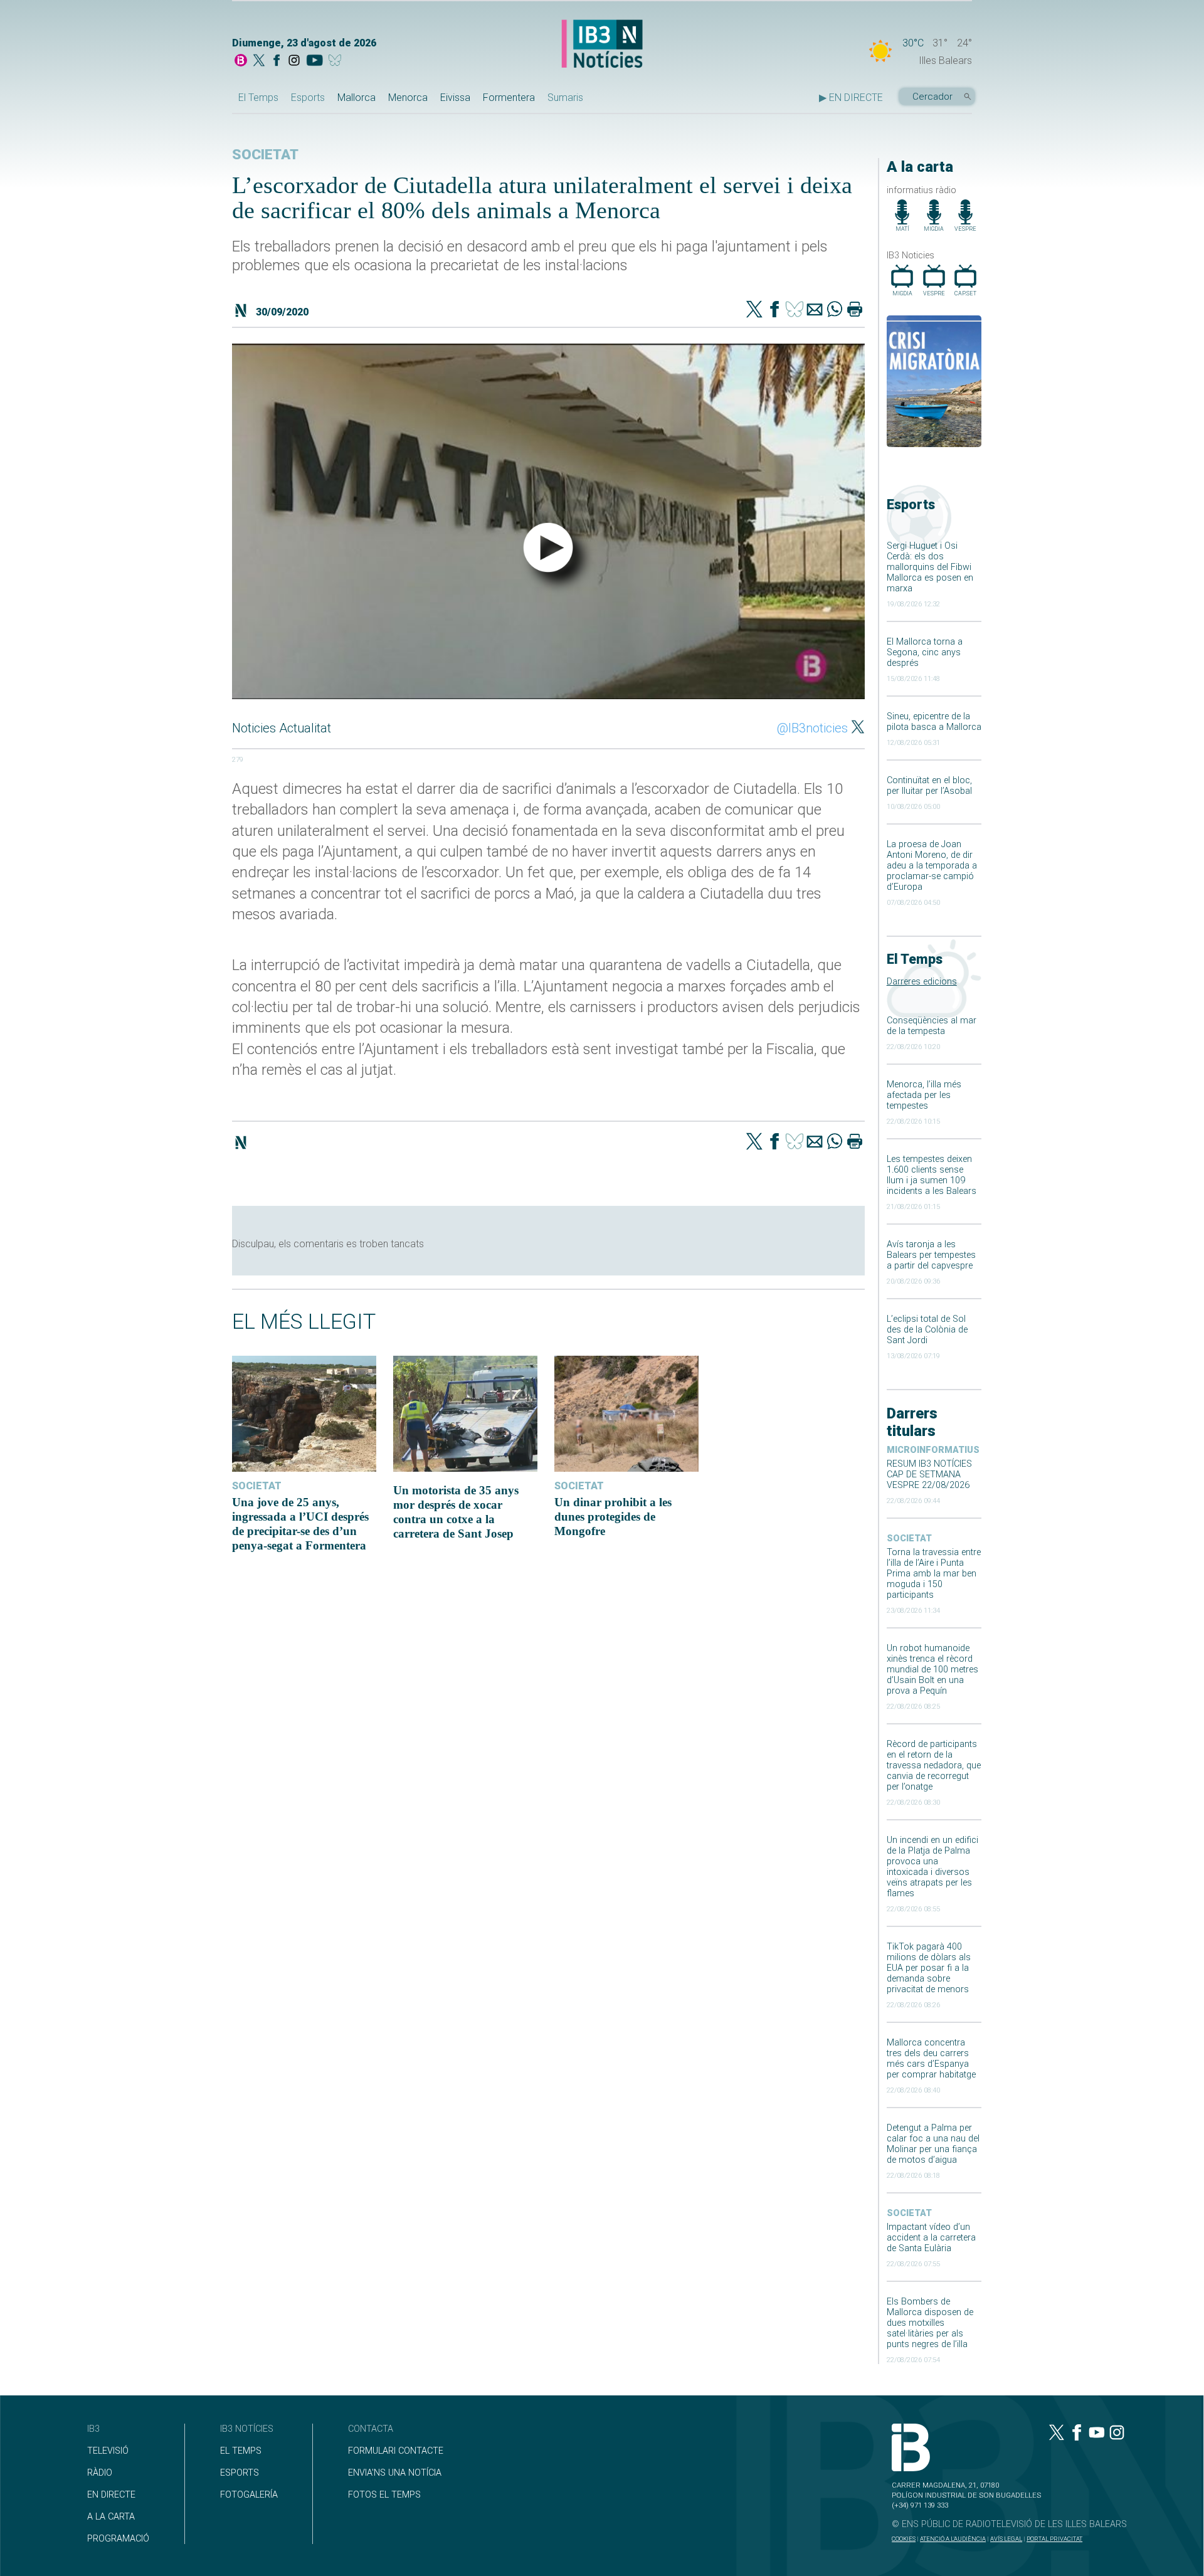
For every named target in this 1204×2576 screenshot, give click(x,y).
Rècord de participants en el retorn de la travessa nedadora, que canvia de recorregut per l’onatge (934, 1766)
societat (909, 1539)
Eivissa (455, 98)
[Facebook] (277, 61)
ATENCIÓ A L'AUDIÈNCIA (953, 2539)
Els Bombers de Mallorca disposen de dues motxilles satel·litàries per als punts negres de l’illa (930, 2323)
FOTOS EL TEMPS (384, 2495)
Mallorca (356, 98)
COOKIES (904, 2539)
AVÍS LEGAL (1006, 2539)
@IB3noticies (812, 728)
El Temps (258, 98)
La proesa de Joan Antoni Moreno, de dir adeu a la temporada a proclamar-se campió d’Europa (932, 866)
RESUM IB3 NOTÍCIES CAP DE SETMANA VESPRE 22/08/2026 (929, 1475)
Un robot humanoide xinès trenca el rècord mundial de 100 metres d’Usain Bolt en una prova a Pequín (932, 1670)
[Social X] (259, 61)
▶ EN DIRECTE (851, 98)
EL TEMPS (241, 2451)
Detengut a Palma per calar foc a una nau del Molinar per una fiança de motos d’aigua (933, 2144)
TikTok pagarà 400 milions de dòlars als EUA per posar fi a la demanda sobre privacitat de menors (929, 1968)
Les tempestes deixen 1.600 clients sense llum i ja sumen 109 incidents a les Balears (932, 1175)
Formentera (509, 98)
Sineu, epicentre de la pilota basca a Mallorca (934, 722)
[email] (815, 310)
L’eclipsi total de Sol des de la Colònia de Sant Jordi (927, 1330)
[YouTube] (314, 61)
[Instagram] (294, 61)
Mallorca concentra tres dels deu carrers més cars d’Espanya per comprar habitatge (931, 2059)
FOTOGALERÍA (249, 2495)
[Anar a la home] (241, 61)
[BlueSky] (337, 61)
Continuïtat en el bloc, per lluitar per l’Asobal (929, 786)
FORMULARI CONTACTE (396, 2451)
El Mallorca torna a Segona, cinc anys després (925, 652)
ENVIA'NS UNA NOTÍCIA (395, 2473)
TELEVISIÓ (108, 2451)
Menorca (408, 98)
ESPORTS (240, 2473)
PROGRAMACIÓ (118, 2539)
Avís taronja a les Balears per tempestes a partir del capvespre (931, 1255)
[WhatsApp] (835, 310)
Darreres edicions (922, 982)
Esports (308, 98)
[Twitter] (754, 310)
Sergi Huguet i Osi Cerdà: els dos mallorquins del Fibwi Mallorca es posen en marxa (930, 567)
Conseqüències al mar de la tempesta (932, 1026)
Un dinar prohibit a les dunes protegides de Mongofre (613, 1517)
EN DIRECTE (111, 2495)
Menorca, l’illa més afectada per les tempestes (924, 1095)
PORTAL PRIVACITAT (1054, 2539)
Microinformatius (933, 1450)
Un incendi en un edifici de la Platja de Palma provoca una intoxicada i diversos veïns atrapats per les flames (932, 1867)
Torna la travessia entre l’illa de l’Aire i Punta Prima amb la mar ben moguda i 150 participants (934, 1574)
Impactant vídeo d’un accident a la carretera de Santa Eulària (931, 2238)
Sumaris (565, 98)
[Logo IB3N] (602, 45)
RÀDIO (100, 2473)
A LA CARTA (111, 2517)
